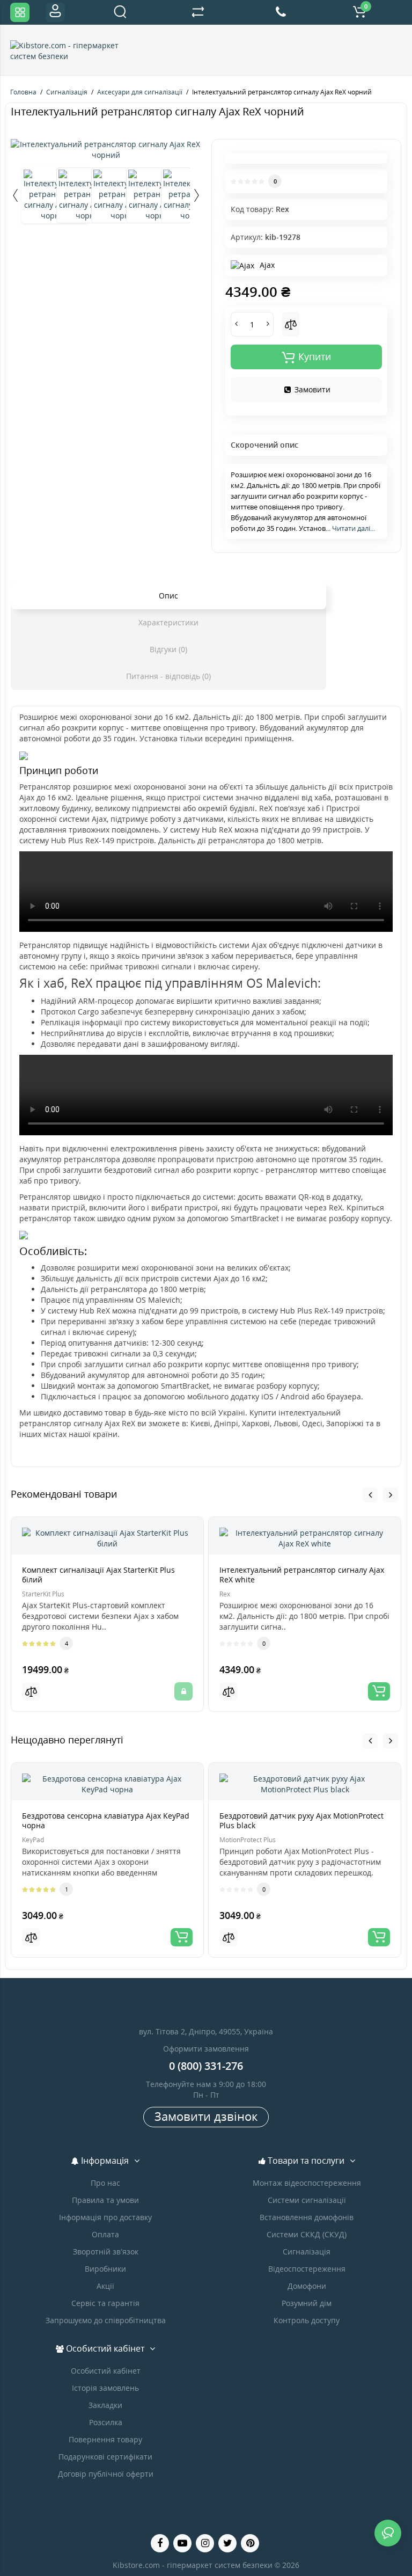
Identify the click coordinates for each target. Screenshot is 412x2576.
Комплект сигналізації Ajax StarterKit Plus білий (98, 1575)
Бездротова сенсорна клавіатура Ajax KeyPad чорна (106, 1820)
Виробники (105, 2269)
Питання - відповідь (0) (168, 676)
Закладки (105, 2405)
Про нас (105, 2183)
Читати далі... (354, 528)
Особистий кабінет (106, 2371)
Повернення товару (105, 2439)
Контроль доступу (307, 2320)
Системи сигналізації (307, 2200)
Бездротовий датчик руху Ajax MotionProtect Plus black (301, 1820)
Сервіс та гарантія (105, 2303)
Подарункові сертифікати (105, 2457)
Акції (105, 2286)
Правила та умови (105, 2200)
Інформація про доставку (105, 2217)
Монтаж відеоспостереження (307, 2183)
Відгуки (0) (168, 649)
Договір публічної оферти (106, 2474)
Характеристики (168, 622)
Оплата (105, 2234)
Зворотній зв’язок (106, 2252)
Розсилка (106, 2422)
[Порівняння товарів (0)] (198, 12)
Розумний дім (307, 2303)
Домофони (307, 2286)
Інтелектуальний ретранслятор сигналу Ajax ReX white (302, 1575)
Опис (168, 596)
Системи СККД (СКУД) (307, 2234)
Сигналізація (307, 2252)
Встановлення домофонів (307, 2217)
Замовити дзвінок (206, 2116)
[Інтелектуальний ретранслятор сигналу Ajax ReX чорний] (106, 150)
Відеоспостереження (307, 2269)
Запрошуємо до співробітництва (106, 2320)
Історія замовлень (105, 2388)
